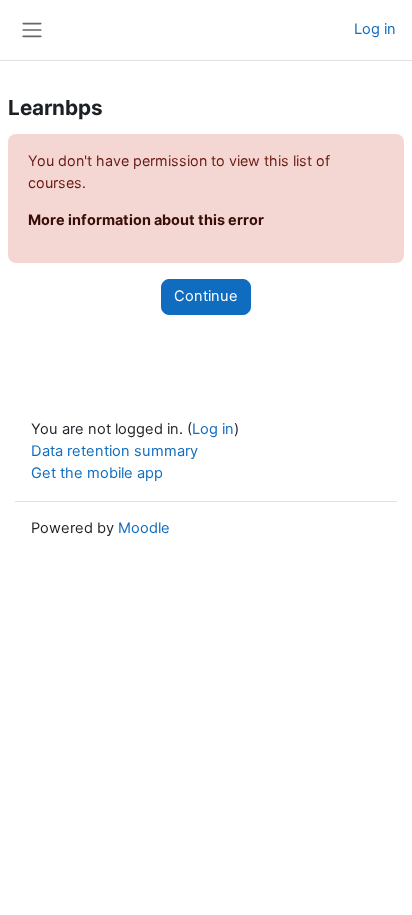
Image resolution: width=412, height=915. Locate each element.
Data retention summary (114, 451)
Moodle (144, 528)
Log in (375, 29)
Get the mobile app (97, 473)
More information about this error (146, 219)
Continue (206, 296)
